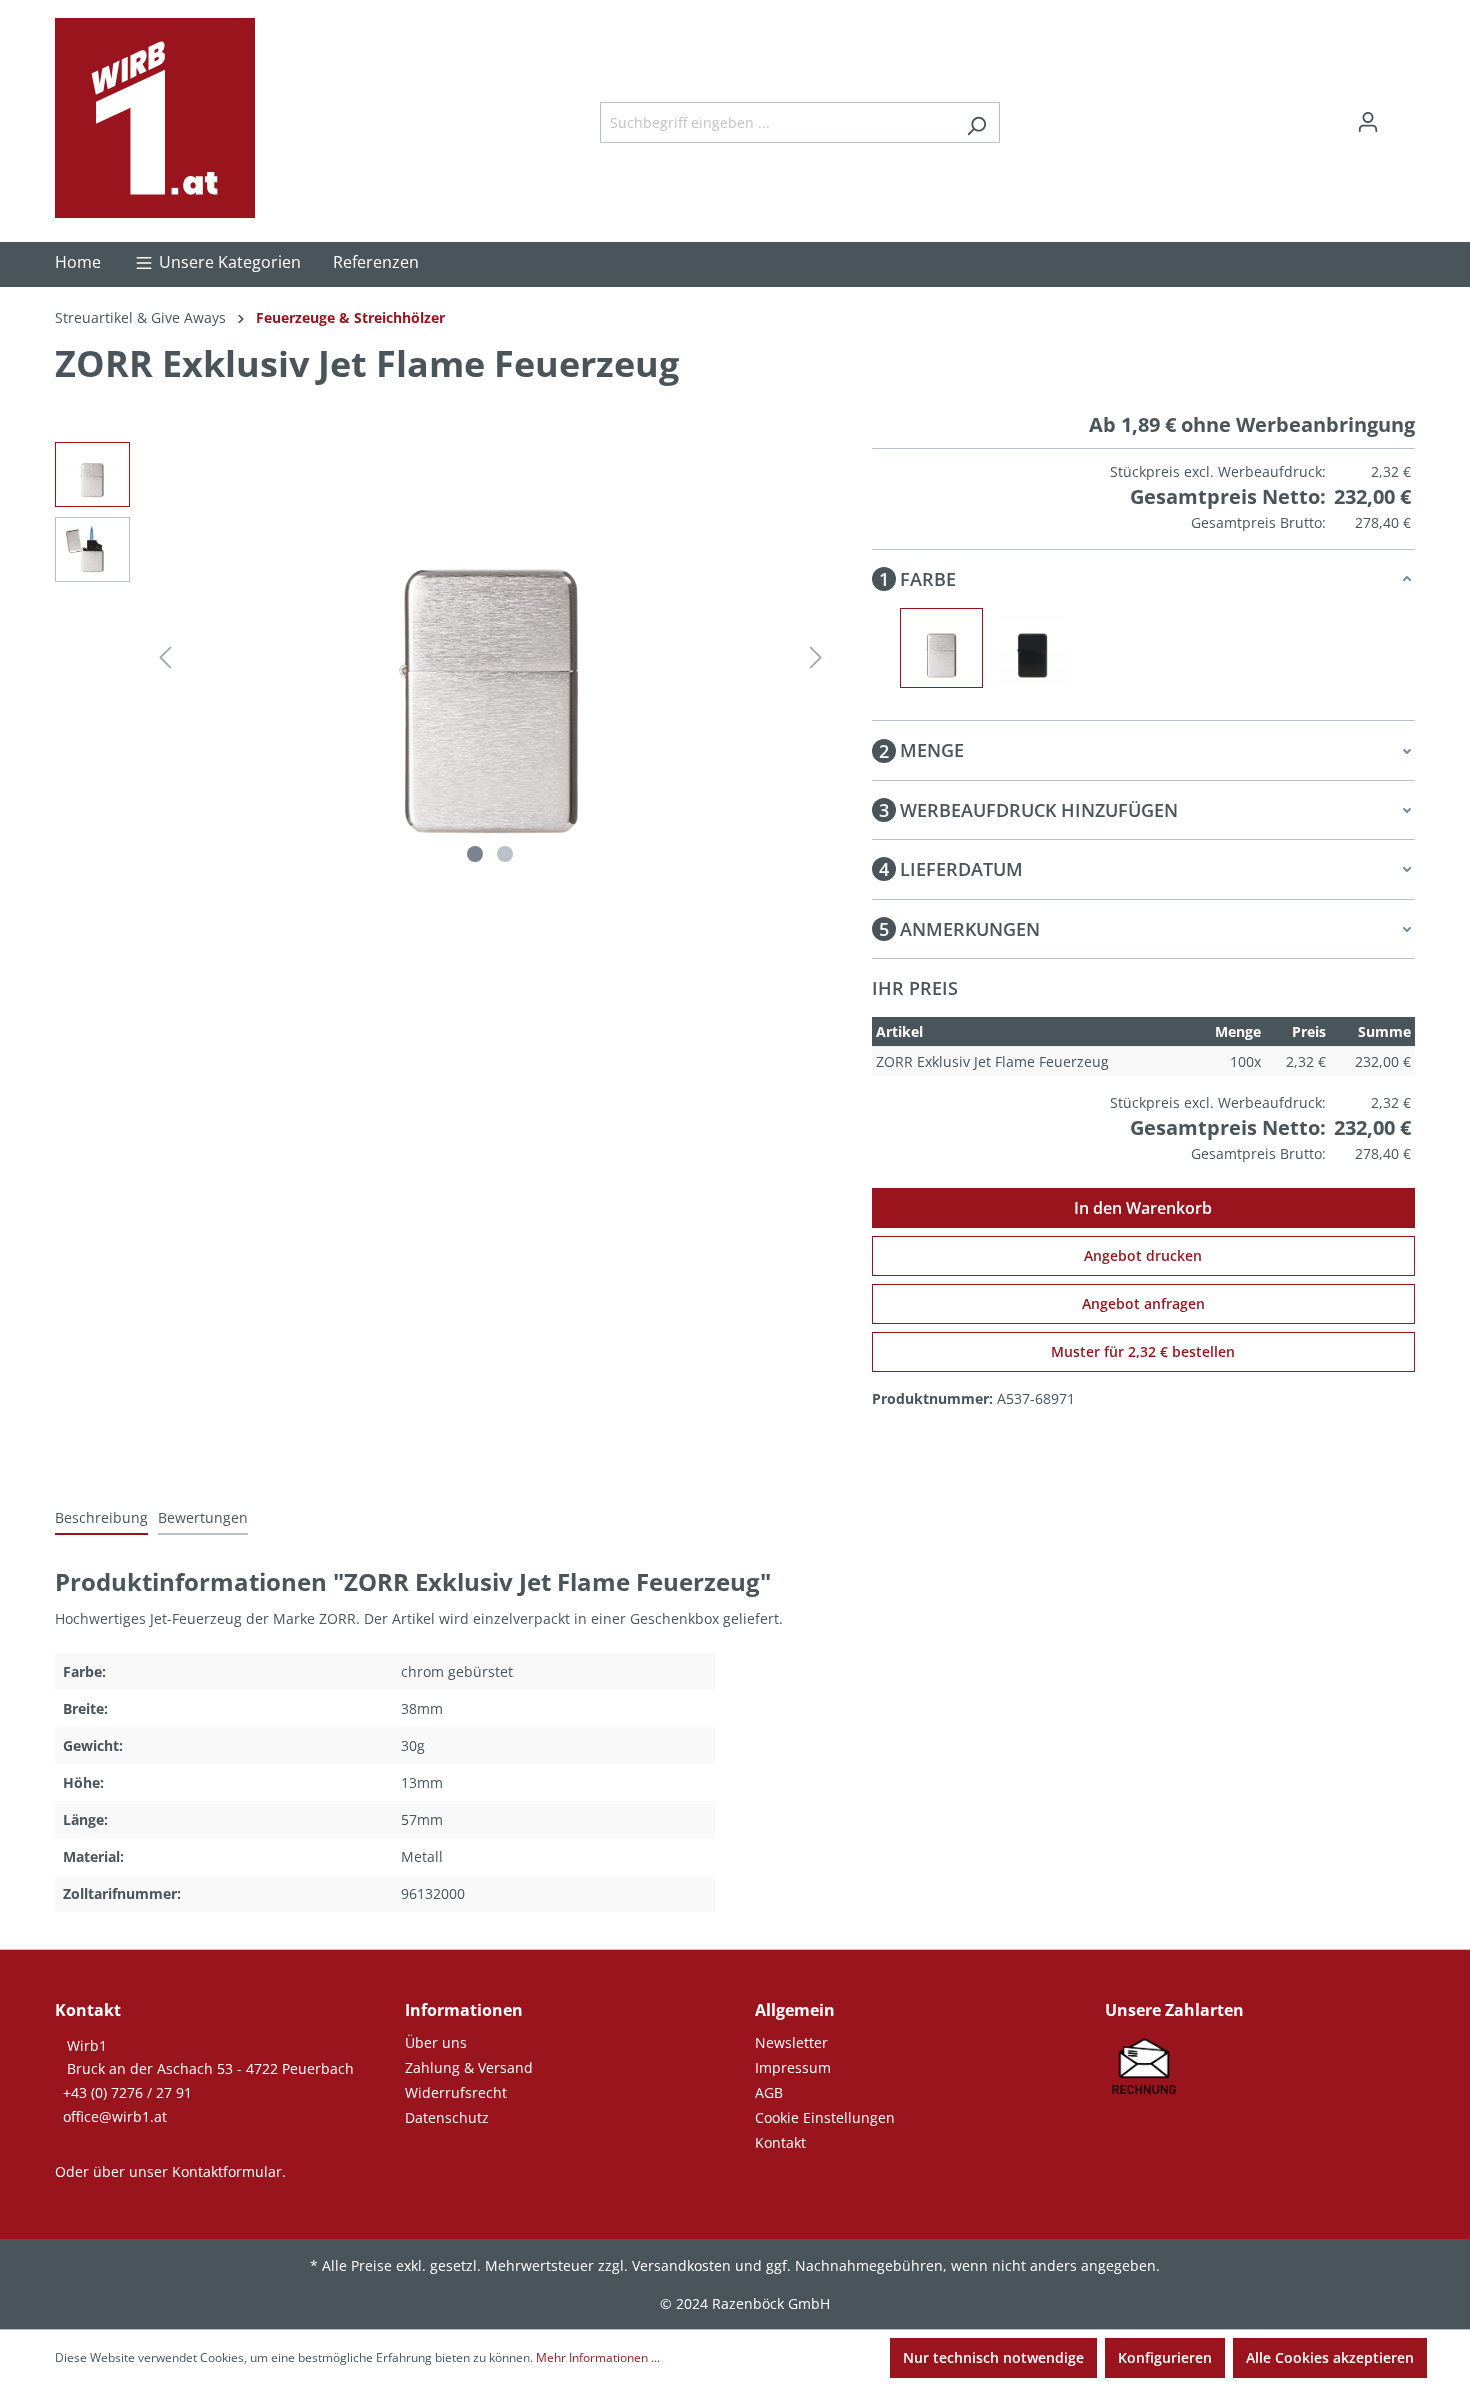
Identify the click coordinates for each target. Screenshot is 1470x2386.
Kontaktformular (227, 2171)
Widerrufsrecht (456, 2092)
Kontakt (780, 2142)
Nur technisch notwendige (993, 2357)
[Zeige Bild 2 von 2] (505, 854)
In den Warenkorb (1143, 1208)
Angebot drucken (1143, 1255)
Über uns (436, 2042)
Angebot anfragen (1143, 1303)
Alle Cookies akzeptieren (1330, 2357)
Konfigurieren (1165, 2357)
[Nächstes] (816, 657)
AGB (769, 2092)
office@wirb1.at (115, 2116)
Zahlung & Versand (469, 2067)
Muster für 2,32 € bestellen (1143, 1351)
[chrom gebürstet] (941, 648)
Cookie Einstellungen (825, 2117)
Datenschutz (447, 2117)
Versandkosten (681, 2265)
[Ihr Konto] (1368, 122)
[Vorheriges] (165, 657)
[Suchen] (976, 122)
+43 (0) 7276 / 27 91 (127, 2092)
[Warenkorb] (1403, 115)
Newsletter (791, 2042)
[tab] (101, 1518)
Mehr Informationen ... (598, 2357)
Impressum (793, 2067)
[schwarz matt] (1032, 648)
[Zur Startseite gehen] (155, 118)
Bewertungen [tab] (203, 1517)
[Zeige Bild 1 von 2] (475, 854)
